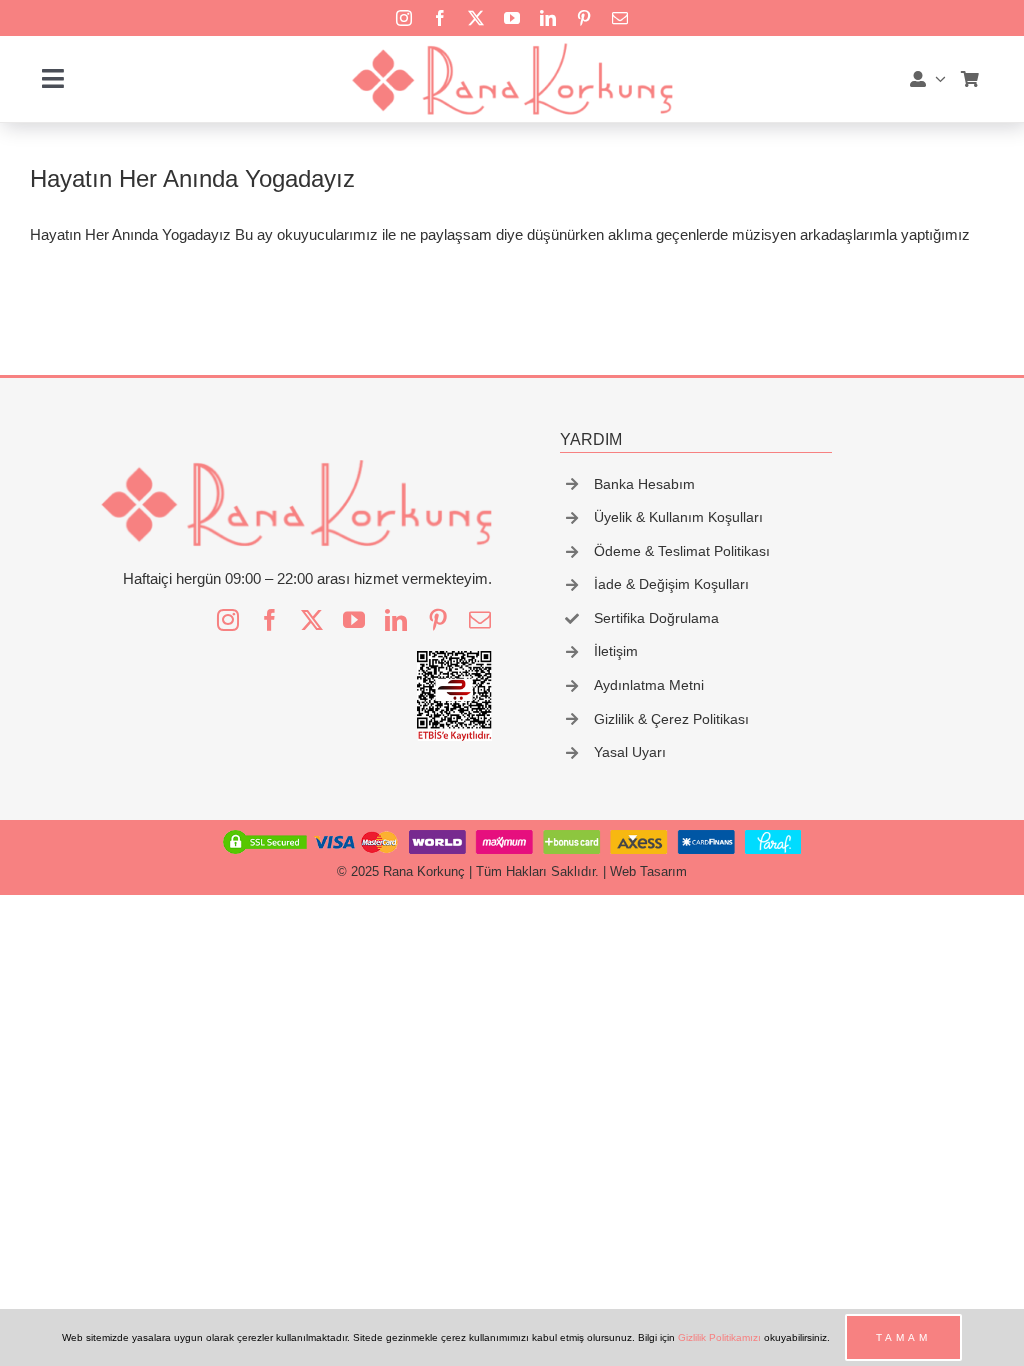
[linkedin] (548, 18)
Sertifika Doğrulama (656, 618)
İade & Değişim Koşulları (671, 584)
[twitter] (476, 18)
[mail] (620, 18)
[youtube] (512, 18)
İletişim (616, 651)
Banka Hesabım (644, 484)
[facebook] (440, 18)
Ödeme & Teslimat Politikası (682, 551)
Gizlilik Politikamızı (719, 1337)
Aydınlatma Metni (649, 685)
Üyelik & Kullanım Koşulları (678, 517)
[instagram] (404, 18)
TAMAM (903, 1337)
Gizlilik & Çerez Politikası (671, 719)
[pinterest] (584, 18)
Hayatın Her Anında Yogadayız (192, 178)
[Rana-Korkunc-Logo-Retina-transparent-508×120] (511, 48)
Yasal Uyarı (630, 752)
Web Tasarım (648, 871)
